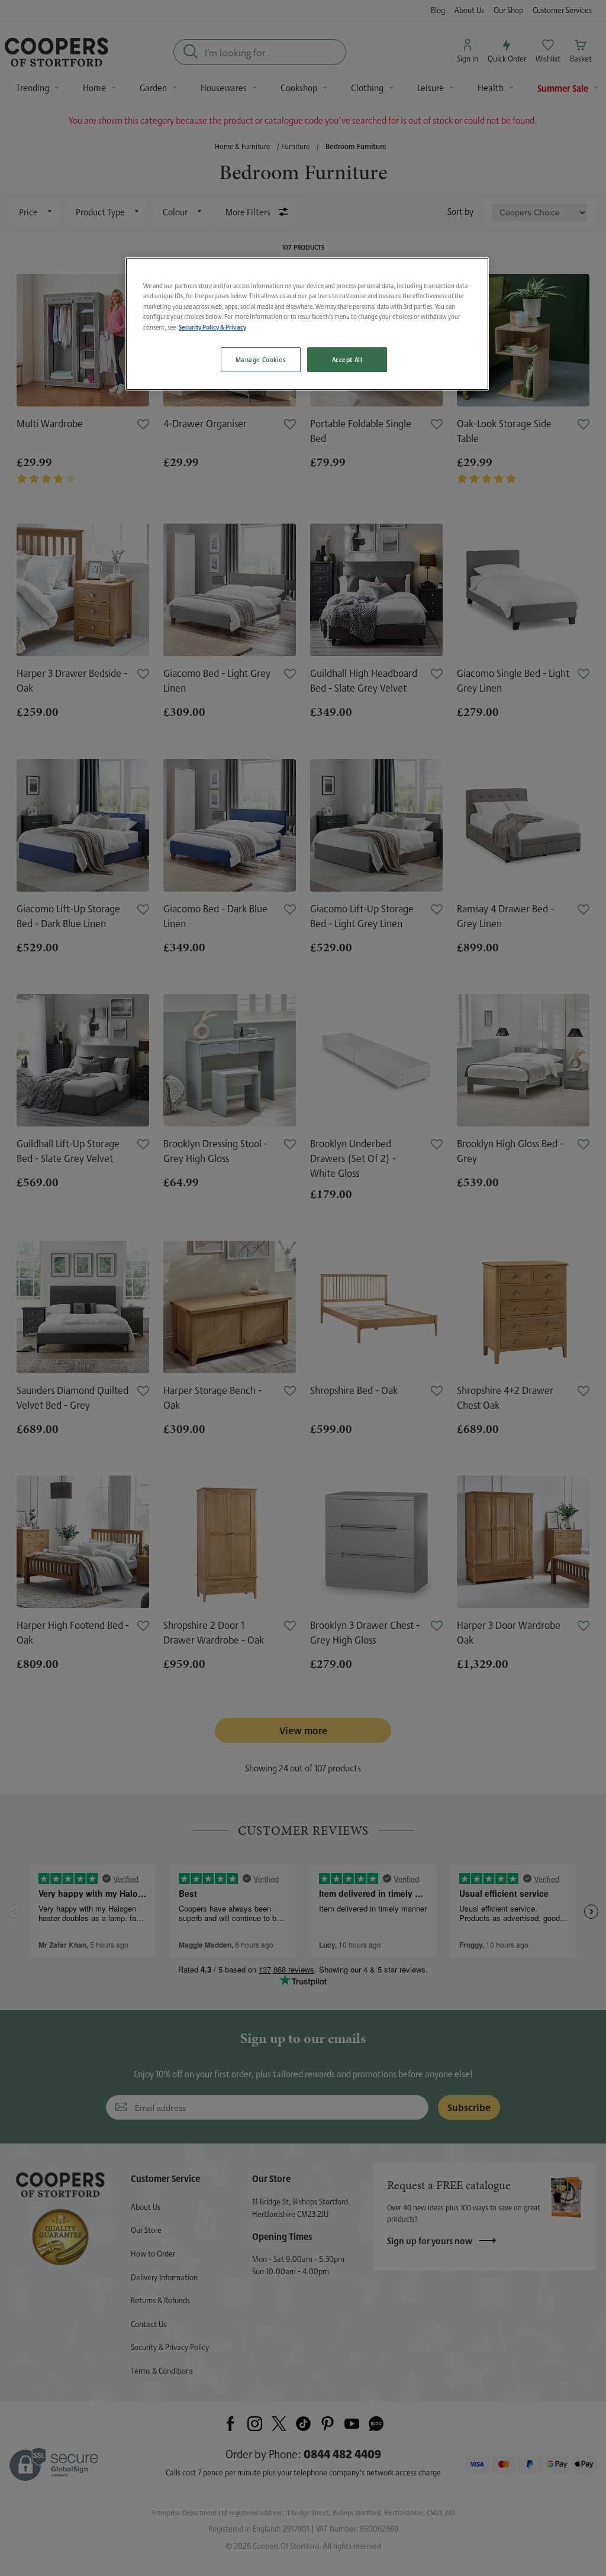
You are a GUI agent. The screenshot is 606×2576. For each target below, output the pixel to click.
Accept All (347, 359)
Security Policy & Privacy (212, 327)
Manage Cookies (261, 359)
